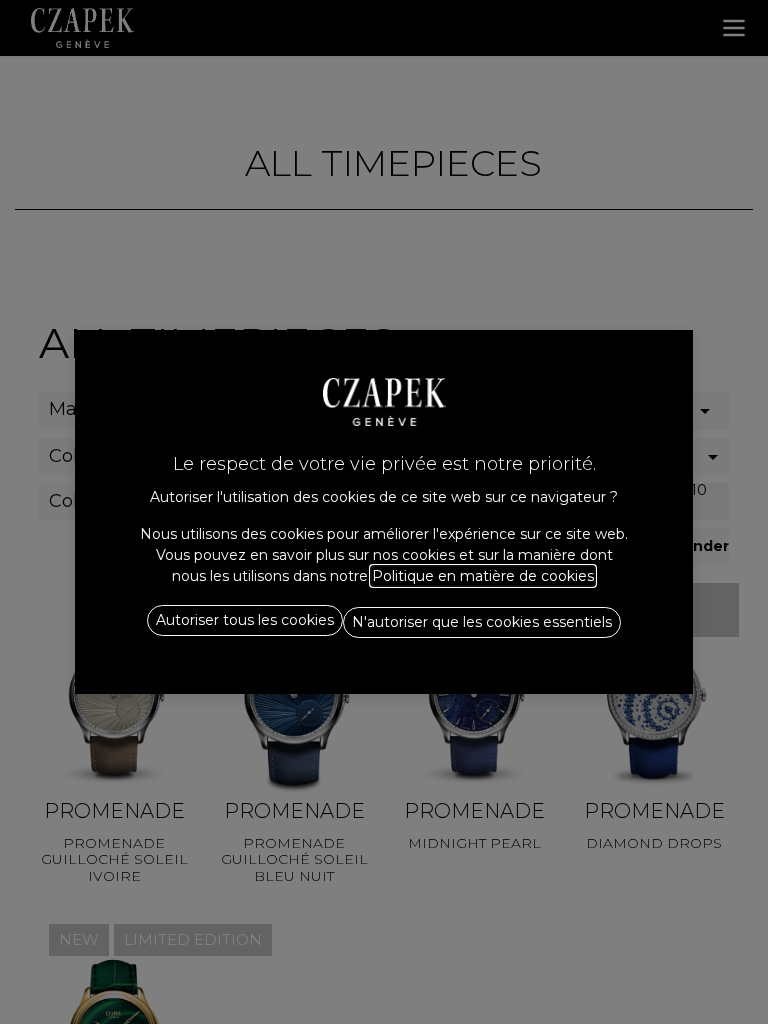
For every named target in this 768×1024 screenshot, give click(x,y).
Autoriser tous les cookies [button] (245, 620)
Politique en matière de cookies (483, 576)
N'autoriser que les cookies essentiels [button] (482, 622)
